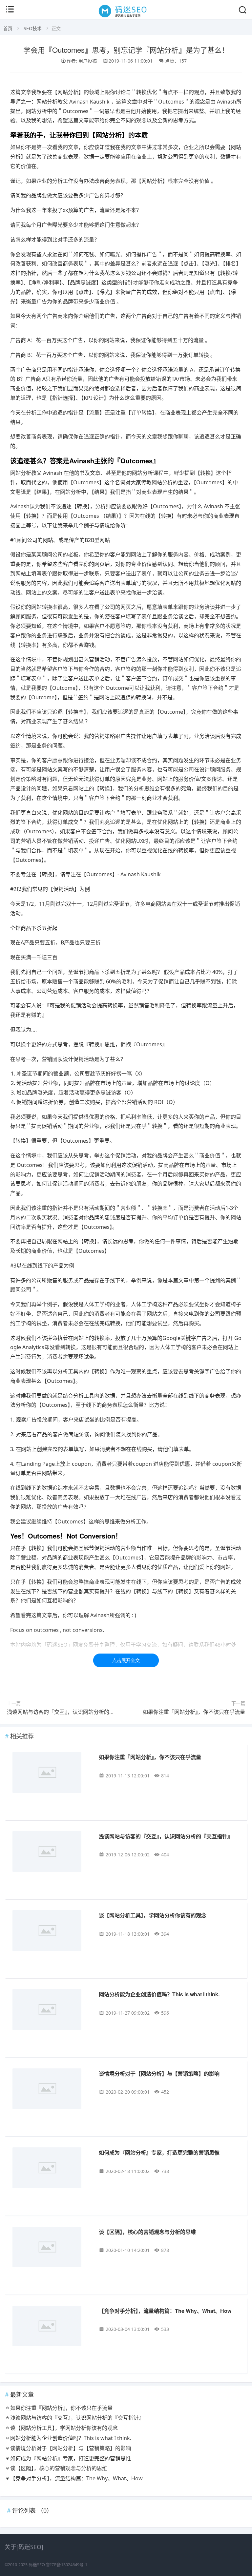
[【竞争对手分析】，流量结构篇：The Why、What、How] (51, 2327)
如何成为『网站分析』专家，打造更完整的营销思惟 (159, 2152)
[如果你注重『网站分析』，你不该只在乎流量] (51, 1773)
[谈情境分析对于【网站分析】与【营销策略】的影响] (51, 2090)
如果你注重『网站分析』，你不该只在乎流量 (194, 1712)
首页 (8, 28)
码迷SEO (37, 2565)
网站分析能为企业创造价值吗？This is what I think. (159, 1994)
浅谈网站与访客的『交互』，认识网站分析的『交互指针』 (74, 1712)
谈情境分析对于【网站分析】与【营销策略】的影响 (159, 2073)
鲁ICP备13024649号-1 (67, 2565)
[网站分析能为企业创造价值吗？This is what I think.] (51, 2011)
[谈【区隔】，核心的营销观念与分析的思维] (51, 2248)
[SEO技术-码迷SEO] (126, 17)
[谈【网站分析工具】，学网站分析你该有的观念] (51, 1932)
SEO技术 (33, 28)
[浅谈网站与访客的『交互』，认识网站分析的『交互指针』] (51, 1853)
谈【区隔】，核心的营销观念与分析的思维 (147, 2232)
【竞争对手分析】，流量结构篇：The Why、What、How (165, 2311)
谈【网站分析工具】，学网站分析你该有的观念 (153, 1915)
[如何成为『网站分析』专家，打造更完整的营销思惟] (51, 2169)
